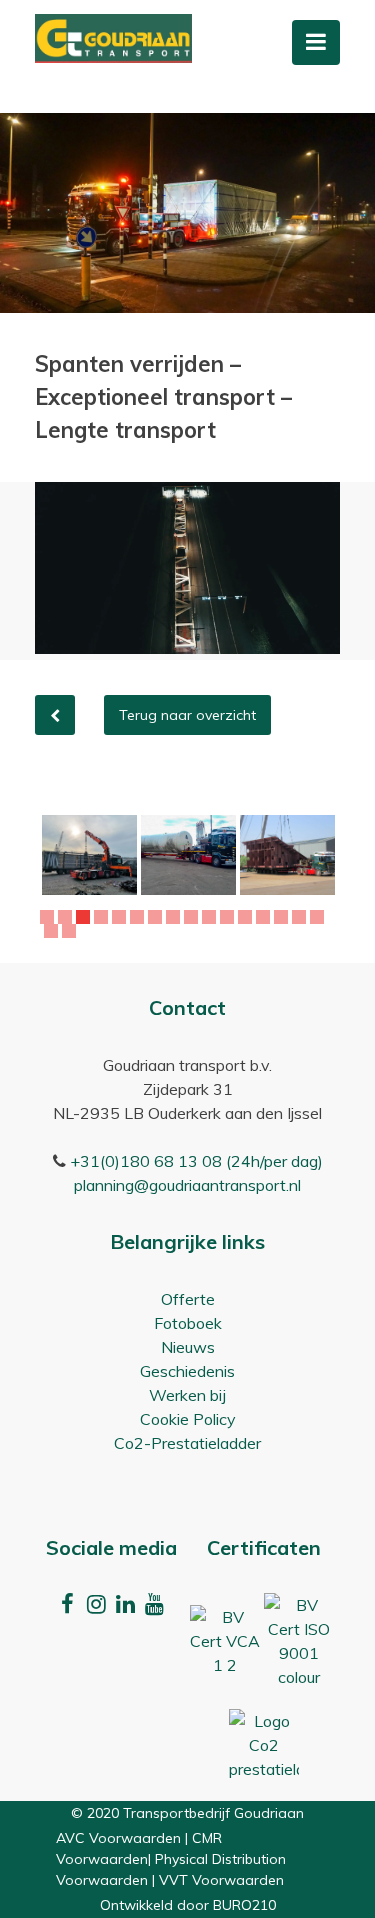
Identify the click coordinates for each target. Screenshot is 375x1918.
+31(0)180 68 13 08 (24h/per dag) (196, 1161)
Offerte (188, 1299)
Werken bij (187, 1395)
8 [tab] (175, 917)
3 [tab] (85, 917)
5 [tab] (121, 917)
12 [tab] (248, 917)
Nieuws (188, 1347)
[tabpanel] (89, 855)
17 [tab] (54, 931)
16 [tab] (320, 917)
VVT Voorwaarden (221, 1880)
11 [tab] (230, 917)
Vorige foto (55, 715)
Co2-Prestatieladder (187, 1443)
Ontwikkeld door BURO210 (188, 1905)
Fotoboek (188, 1323)
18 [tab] (72, 931)
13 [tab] (266, 917)
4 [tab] (103, 917)
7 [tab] (157, 917)
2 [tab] (67, 917)
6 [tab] (139, 917)
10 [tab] (212, 917)
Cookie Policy (188, 1419)
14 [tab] (284, 917)
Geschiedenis (187, 1371)
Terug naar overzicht (187, 715)
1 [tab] (49, 917)
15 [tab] (302, 917)
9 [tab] (193, 917)
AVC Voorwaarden (118, 1838)
